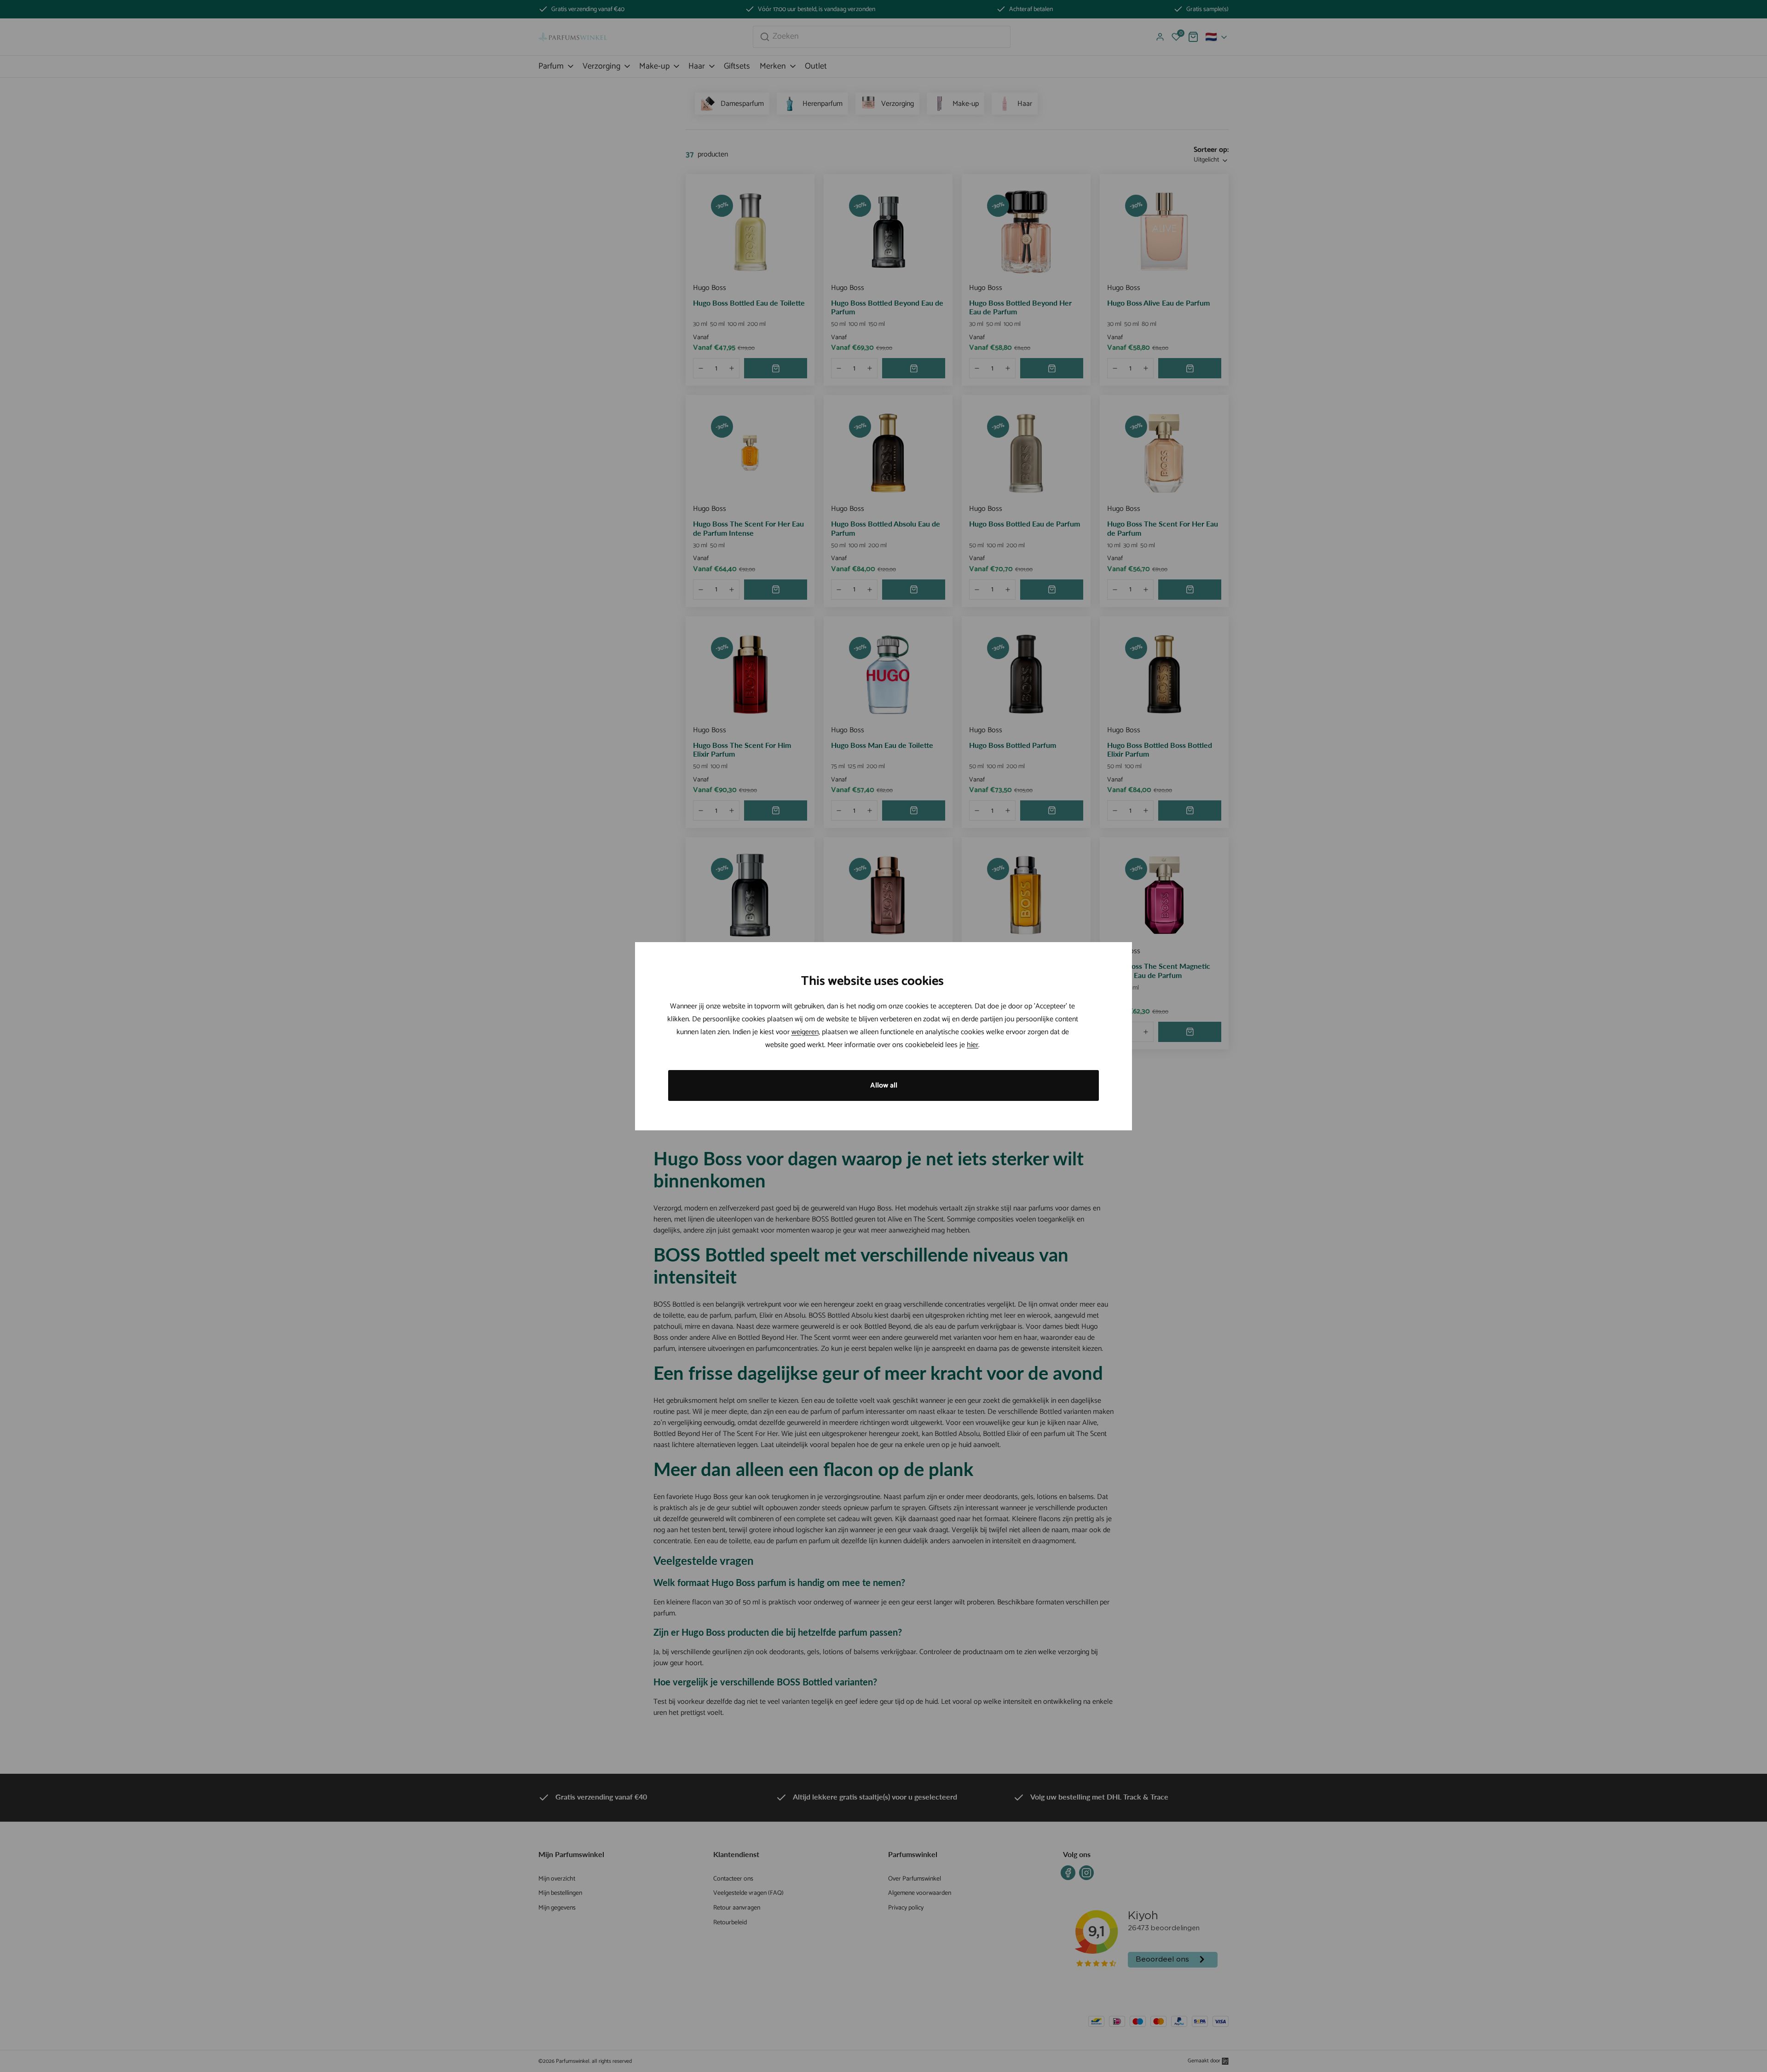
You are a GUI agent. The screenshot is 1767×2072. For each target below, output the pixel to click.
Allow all (884, 1085)
